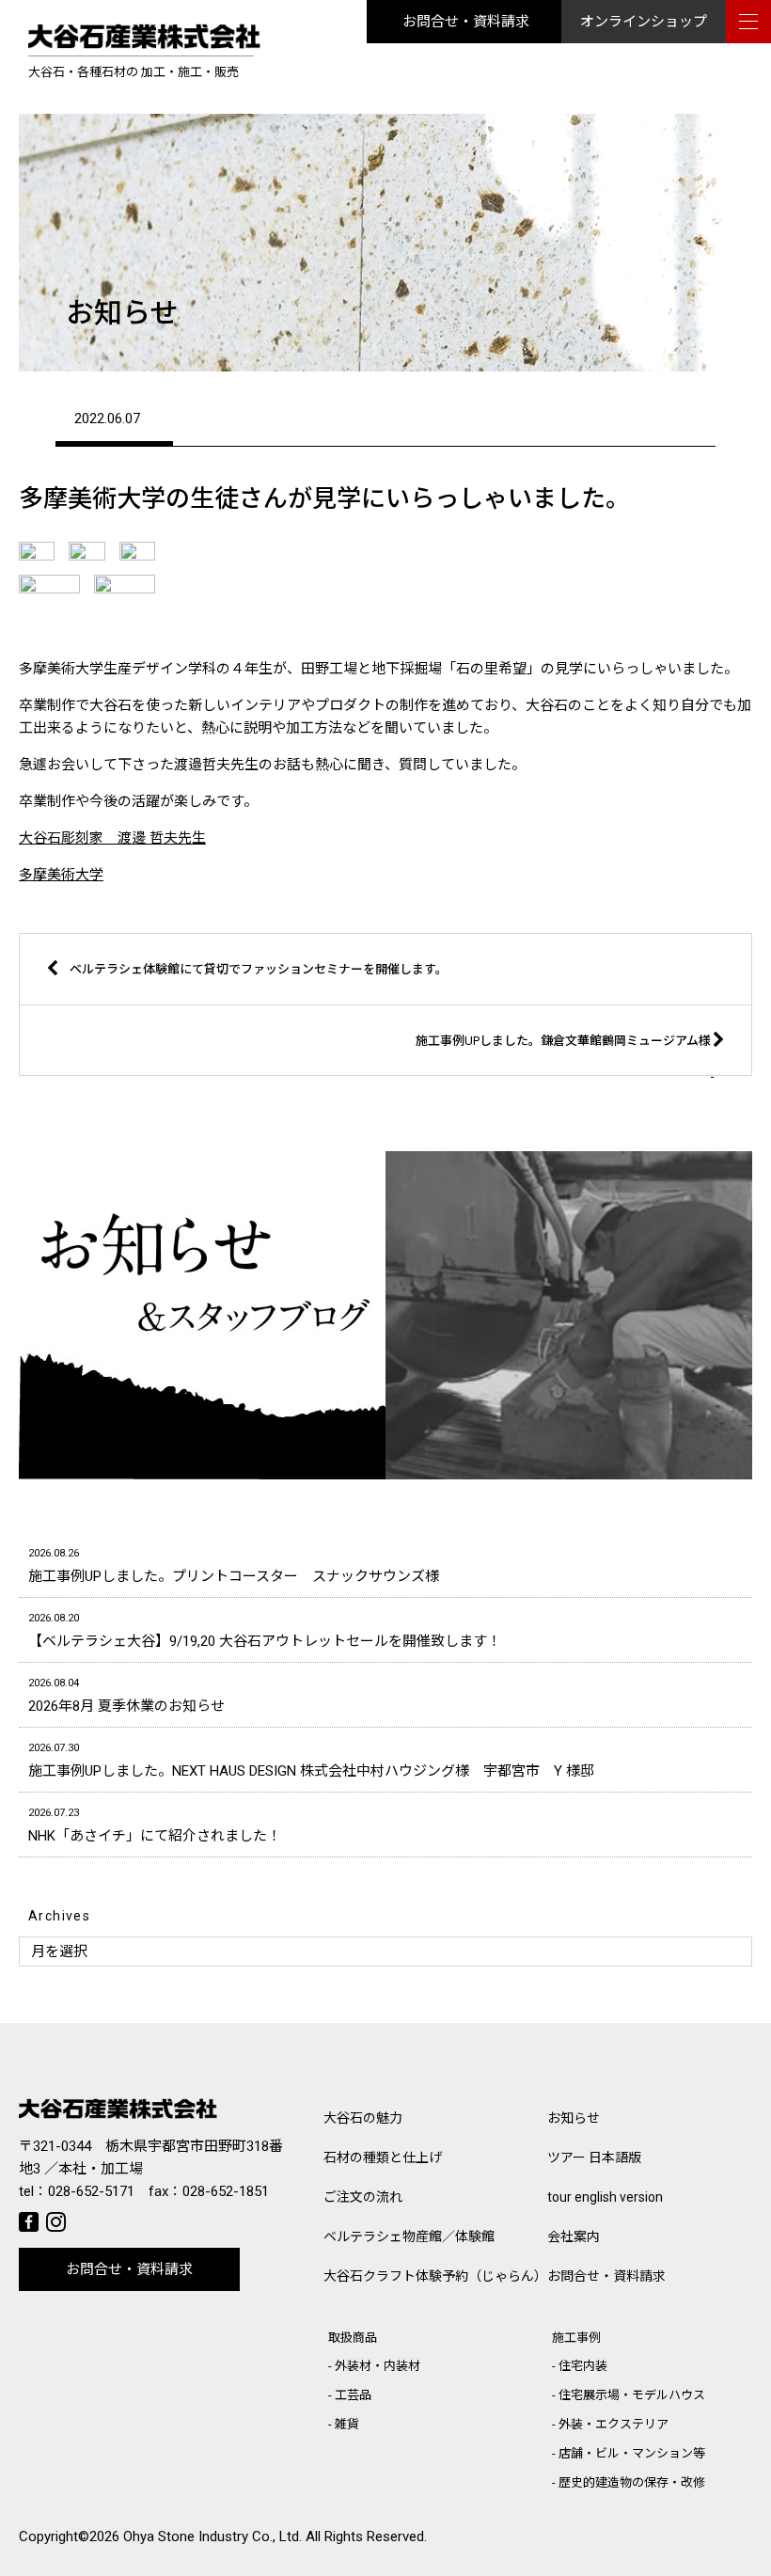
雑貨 (347, 2424)
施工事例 (576, 2338)
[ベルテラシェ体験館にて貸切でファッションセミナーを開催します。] (316, 1000)
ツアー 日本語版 (594, 2157)
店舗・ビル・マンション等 (632, 2453)
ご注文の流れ (363, 2197)
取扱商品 (353, 2338)
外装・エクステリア (614, 2424)
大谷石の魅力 (363, 2118)
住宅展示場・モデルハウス (632, 2395)
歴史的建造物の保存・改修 (632, 2482)
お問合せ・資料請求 (466, 22)
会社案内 (574, 2236)
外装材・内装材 (378, 2366)
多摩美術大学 (61, 875)
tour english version (605, 2197)
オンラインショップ (644, 22)
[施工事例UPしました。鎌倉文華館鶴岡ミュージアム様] (453, 1072)
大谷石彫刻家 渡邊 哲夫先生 (112, 838)
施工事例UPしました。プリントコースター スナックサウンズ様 (234, 1566)
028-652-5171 (91, 2191)
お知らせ (574, 2118)
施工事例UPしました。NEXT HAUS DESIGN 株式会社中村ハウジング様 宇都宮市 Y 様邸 (311, 1761)
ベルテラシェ (409, 2236)
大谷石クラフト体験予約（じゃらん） (435, 2276)
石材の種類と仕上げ (383, 2157)
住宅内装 (583, 2366)
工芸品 (353, 2395)
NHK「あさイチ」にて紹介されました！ (155, 1825)
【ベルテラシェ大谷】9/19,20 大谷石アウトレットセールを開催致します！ (265, 1631)
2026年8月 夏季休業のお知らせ (126, 1696)
